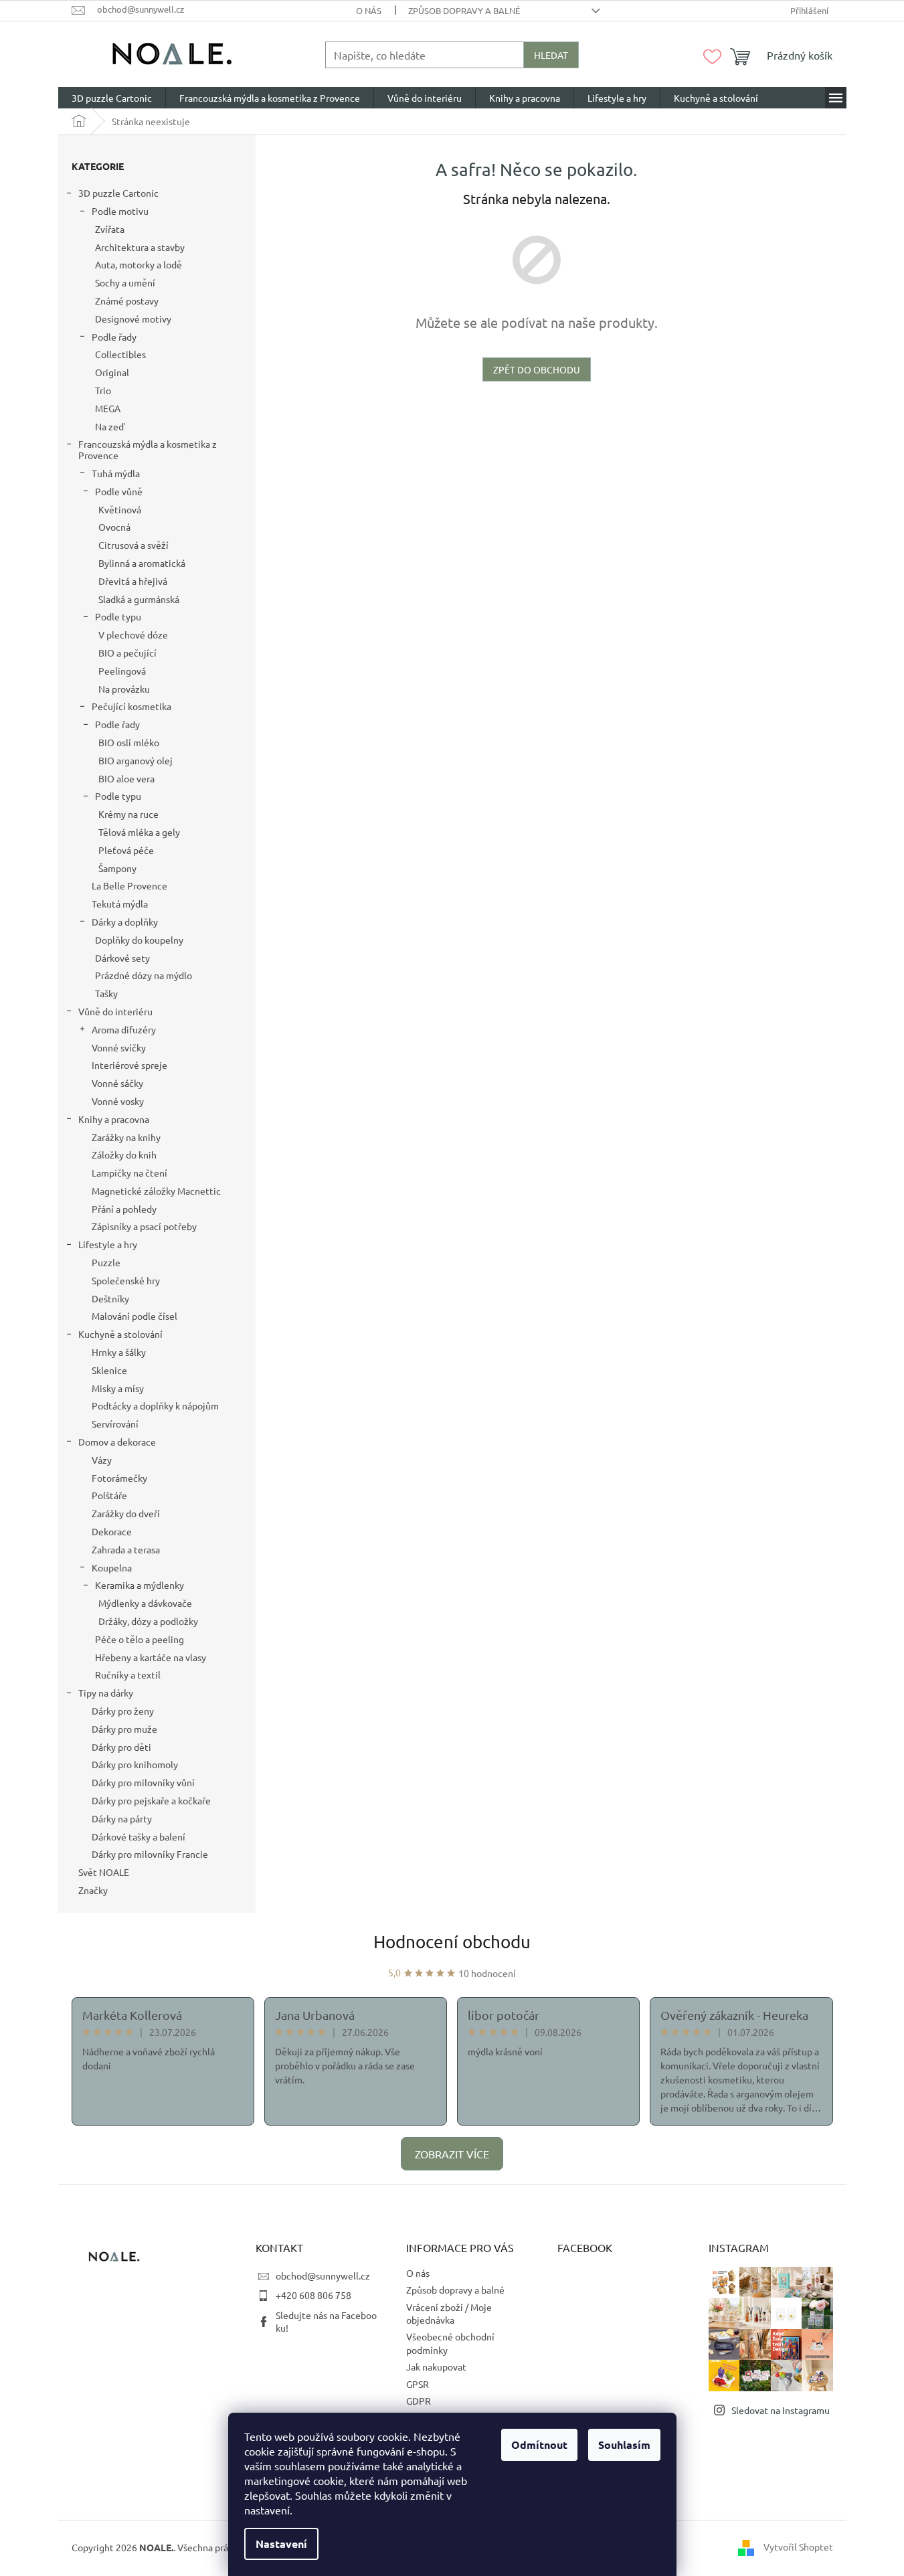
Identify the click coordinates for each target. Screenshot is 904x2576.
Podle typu (118, 616)
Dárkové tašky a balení (139, 1836)
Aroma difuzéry (124, 1029)
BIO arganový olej (135, 760)
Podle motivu (120, 211)
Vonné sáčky (117, 1083)
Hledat (551, 55)
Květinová (120, 509)
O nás (369, 10)
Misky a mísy (118, 1388)
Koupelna (112, 1567)
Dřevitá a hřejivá (133, 581)
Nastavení (281, 2544)
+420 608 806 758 (313, 2295)
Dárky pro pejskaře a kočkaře (151, 1800)
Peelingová (122, 671)
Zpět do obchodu (537, 369)
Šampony (117, 868)
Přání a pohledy (124, 1209)
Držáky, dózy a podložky (148, 1621)
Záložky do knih (124, 1154)
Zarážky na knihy (126, 1137)
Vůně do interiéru (115, 1011)
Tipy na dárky (106, 1693)
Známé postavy (127, 300)
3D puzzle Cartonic (118, 193)
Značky (93, 1890)
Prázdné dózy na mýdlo (144, 975)
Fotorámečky (119, 1478)
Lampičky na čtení (129, 1173)
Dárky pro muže (124, 1729)
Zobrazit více (452, 2154)
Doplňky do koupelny (139, 940)
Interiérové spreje (129, 1065)
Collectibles (120, 354)
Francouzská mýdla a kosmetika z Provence (148, 449)
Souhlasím (624, 2444)
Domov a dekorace (117, 1442)
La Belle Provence (129, 885)
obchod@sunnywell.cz (323, 2276)
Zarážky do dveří (126, 1513)
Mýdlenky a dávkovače (145, 1603)
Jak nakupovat (436, 2367)
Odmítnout (539, 2444)
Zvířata (110, 229)
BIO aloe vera (126, 778)
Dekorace (112, 1531)
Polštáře (109, 1495)
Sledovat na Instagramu (781, 2410)
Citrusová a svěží (133, 545)
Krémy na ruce (128, 814)
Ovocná (114, 527)
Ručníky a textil (128, 1675)
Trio (103, 390)
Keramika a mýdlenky (140, 1585)
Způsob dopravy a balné (464, 10)
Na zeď (110, 426)
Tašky (106, 993)
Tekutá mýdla (120, 904)
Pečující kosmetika (131, 706)
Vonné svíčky (119, 1047)
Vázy (102, 1460)
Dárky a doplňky (125, 922)
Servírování (115, 1424)
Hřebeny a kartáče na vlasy (151, 1657)
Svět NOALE (104, 1872)
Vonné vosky (118, 1101)
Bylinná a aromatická (142, 563)
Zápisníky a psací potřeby (144, 1226)
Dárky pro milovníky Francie (150, 1854)
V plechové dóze (133, 634)
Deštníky (110, 1298)
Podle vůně (119, 491)
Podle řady (114, 337)
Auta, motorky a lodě (139, 264)
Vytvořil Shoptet (798, 2547)
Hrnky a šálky (119, 1352)
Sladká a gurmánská (139, 599)
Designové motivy (133, 319)
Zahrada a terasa (126, 1549)
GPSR (418, 2384)
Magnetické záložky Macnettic (156, 1191)
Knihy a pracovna (114, 1119)
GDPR (419, 2401)
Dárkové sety (122, 958)
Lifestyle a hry (108, 1244)
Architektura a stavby (140, 247)
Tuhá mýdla (116, 473)
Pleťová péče (126, 850)
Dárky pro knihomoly (135, 1764)
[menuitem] (112, 98)
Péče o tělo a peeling (140, 1639)
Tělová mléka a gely (139, 832)
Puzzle (106, 1262)
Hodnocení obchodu (452, 1942)
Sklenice (109, 1370)
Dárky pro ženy (123, 1711)
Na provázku (124, 689)
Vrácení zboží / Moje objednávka (449, 2313)
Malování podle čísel (134, 1316)
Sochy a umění (125, 282)
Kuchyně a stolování (120, 1334)
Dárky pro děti (121, 1747)
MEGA (108, 408)
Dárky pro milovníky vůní (143, 1782)
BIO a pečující (127, 653)
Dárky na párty (122, 1818)
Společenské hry (126, 1280)
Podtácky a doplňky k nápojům (155, 1405)
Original (112, 372)
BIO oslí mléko (129, 742)
